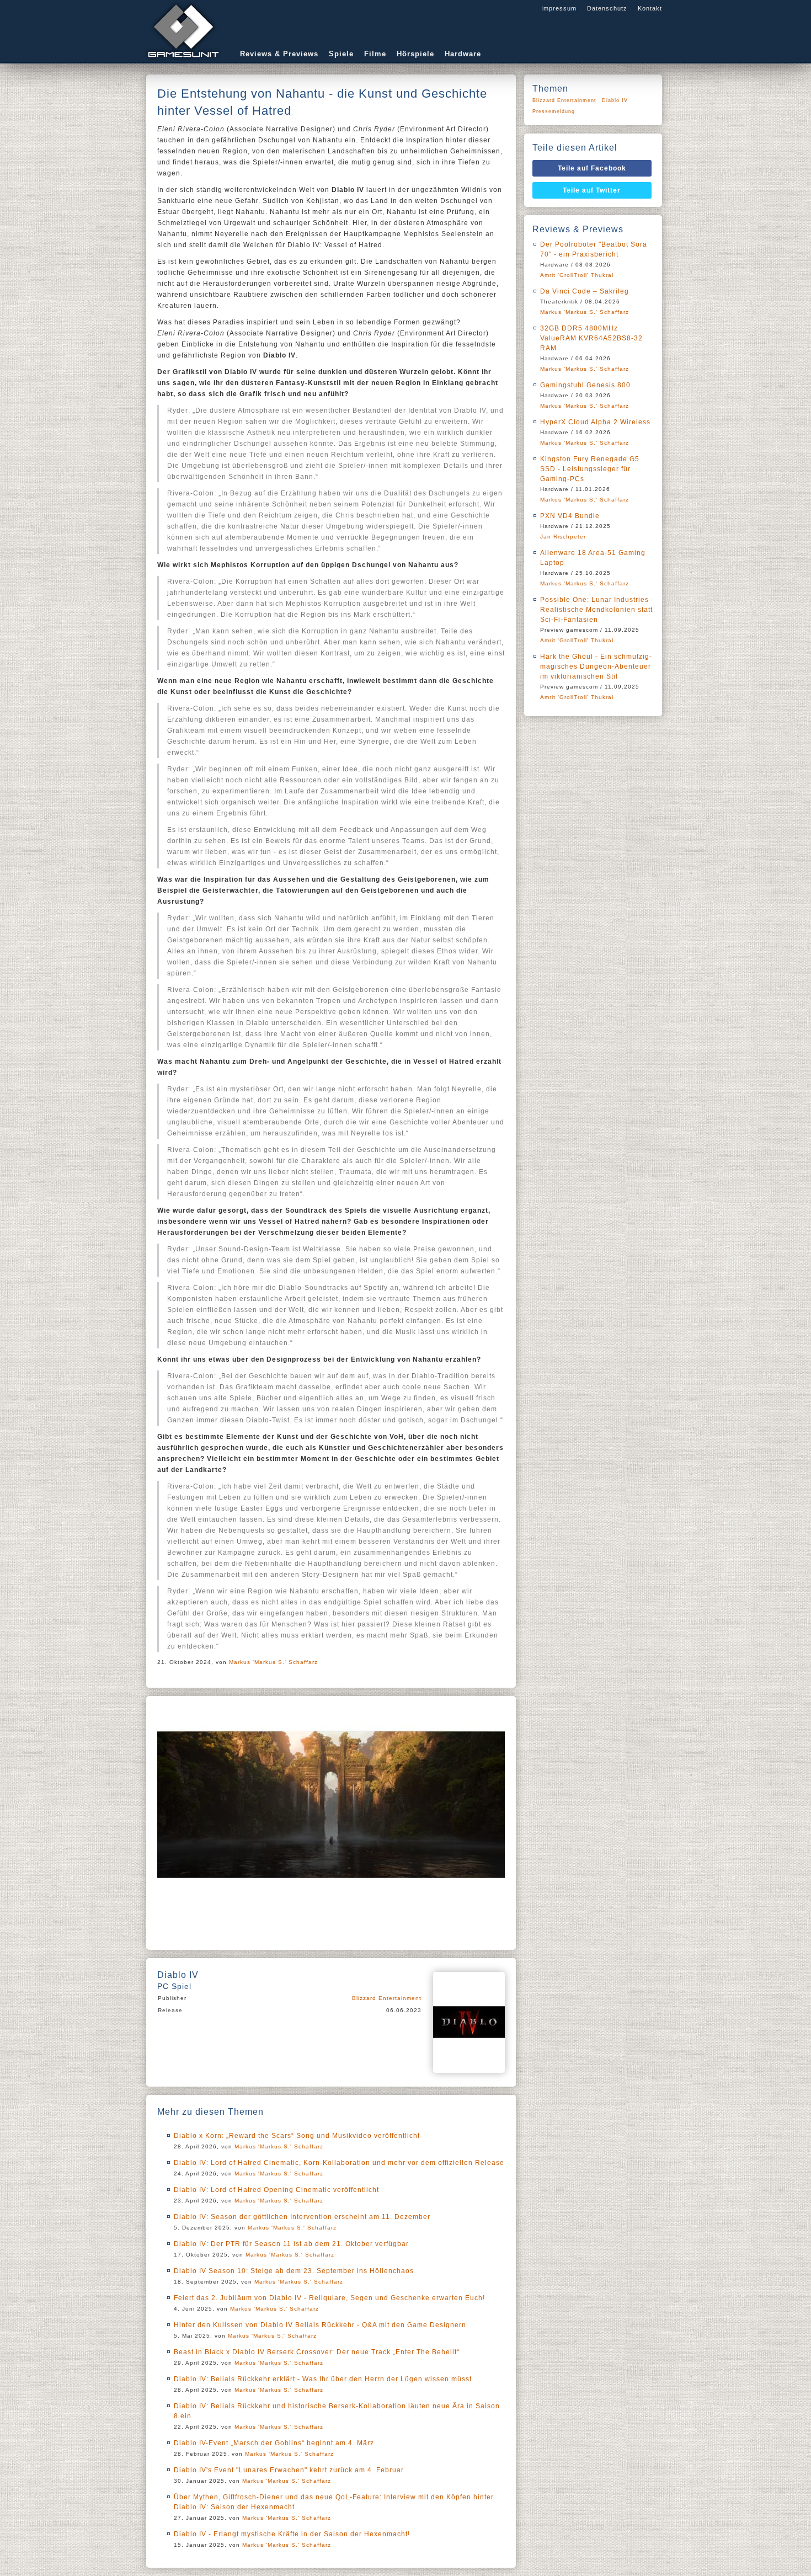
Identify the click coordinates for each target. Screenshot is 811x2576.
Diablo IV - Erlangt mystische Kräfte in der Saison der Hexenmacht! (292, 2534)
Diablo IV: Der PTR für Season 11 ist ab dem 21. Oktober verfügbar (291, 2244)
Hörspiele (415, 54)
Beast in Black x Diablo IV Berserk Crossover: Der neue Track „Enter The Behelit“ (317, 2352)
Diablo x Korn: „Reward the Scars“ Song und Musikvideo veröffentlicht (297, 2136)
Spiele (341, 54)
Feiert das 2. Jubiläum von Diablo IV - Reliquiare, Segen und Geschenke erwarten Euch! (329, 2298)
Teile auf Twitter (592, 190)
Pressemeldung (554, 111)
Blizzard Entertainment (387, 1998)
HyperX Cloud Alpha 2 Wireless (595, 422)
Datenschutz (607, 8)
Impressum (559, 8)
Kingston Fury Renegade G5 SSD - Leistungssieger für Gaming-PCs (590, 469)
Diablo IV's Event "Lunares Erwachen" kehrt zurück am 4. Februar (289, 2470)
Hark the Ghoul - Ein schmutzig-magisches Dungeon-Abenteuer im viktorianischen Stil (596, 666)
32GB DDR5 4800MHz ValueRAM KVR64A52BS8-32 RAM (591, 338)
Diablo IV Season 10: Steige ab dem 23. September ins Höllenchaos (294, 2271)
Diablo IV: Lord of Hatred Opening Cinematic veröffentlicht (276, 2190)
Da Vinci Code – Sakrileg (585, 291)
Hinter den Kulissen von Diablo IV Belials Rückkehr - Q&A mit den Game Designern (320, 2325)
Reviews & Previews (279, 54)
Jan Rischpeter (563, 537)
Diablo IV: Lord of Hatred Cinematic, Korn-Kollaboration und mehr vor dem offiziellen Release (339, 2163)
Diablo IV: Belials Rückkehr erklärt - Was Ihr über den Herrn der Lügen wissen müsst (323, 2379)
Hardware (463, 54)
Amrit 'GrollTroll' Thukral (577, 275)
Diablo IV (615, 100)
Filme (375, 54)
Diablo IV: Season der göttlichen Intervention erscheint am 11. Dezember (302, 2217)
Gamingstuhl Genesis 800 (585, 385)
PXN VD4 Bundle (570, 516)
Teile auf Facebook (592, 168)
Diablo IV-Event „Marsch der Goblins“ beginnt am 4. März (274, 2443)
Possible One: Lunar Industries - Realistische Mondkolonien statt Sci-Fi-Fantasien (597, 610)
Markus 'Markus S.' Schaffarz (273, 1662)
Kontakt (650, 8)
